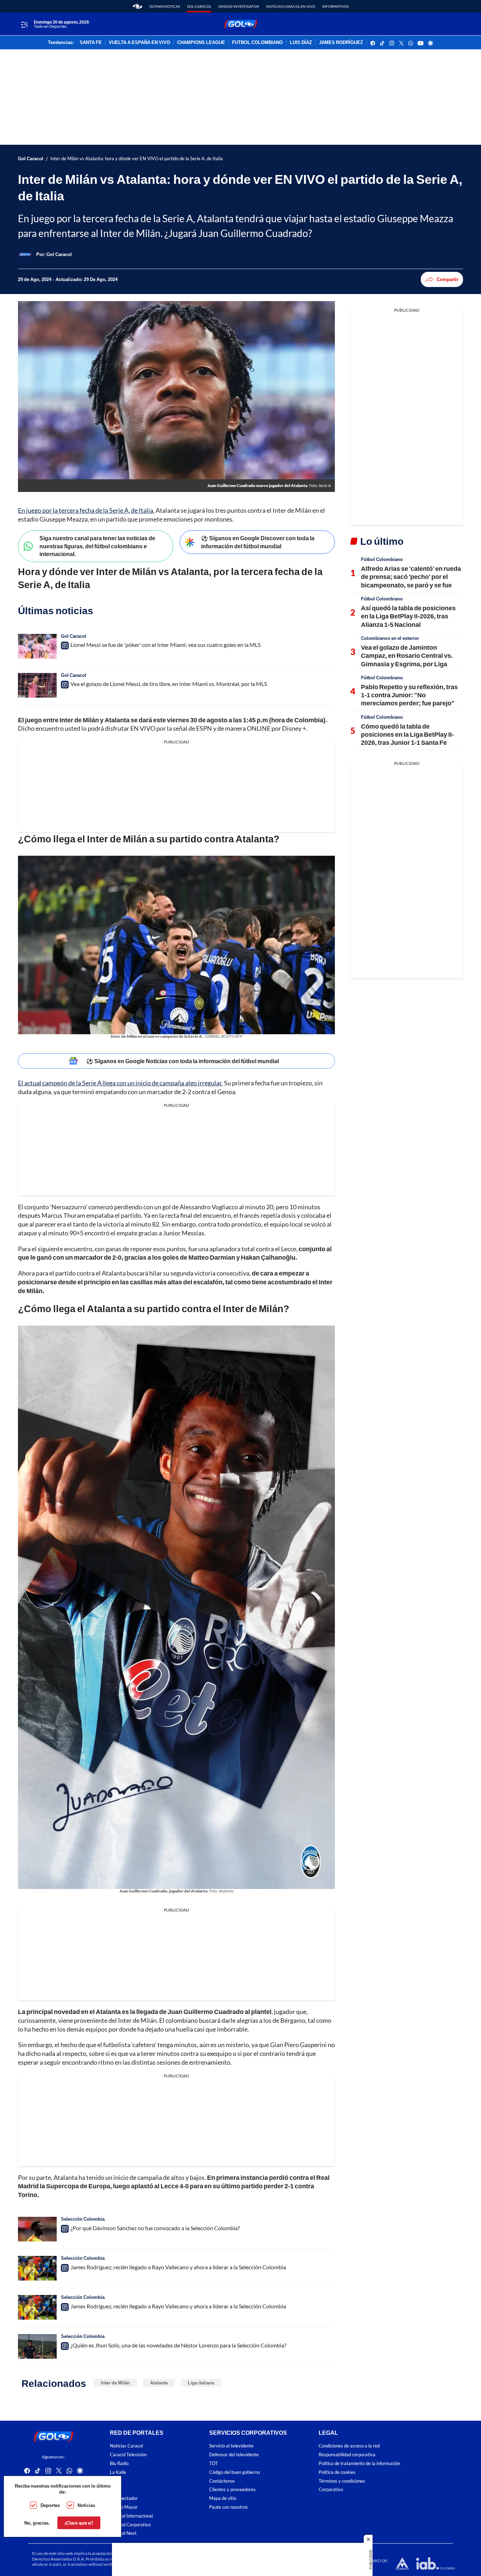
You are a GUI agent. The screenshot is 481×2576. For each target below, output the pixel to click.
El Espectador (124, 2498)
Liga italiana (201, 2383)
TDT (214, 2463)
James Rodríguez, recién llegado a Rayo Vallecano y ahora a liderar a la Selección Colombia (178, 2267)
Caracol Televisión (128, 2455)
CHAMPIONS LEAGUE (201, 43)
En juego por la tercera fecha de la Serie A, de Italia (86, 510)
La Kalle (118, 2472)
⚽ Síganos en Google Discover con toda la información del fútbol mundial (258, 542)
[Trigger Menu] (24, 24)
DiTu (115, 2490)
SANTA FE (91, 43)
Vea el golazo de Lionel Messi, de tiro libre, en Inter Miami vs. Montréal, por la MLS (169, 684)
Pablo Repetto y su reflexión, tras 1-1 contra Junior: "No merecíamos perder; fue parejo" (409, 695)
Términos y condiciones (342, 2481)
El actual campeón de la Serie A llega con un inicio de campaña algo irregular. (120, 1083)
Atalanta (159, 2383)
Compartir (448, 279)
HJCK (116, 2481)
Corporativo (331, 2490)
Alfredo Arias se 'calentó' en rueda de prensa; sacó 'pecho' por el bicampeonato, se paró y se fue (411, 577)
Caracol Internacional (131, 2516)
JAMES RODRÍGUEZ (341, 43)
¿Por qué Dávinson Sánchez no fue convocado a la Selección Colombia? (155, 2228)
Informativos (335, 6)
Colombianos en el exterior (390, 638)
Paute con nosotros (229, 2507)
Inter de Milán (115, 2383)
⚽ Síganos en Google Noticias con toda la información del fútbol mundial (183, 1061)
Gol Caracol (199, 6)
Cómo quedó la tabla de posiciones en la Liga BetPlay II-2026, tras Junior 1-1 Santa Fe (407, 734)
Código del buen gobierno (235, 2472)
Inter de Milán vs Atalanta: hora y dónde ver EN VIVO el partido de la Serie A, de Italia (137, 159)
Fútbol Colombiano (382, 559)
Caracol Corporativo (130, 2524)
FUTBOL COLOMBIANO (257, 43)
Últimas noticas (165, 6)
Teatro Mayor (124, 2507)
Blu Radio (119, 2463)
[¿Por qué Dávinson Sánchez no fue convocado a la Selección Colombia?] (37, 2229)
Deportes (50, 2505)
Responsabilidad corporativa (347, 2455)
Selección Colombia (83, 2219)
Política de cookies (337, 2472)
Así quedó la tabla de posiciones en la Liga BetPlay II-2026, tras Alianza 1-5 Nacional (408, 616)
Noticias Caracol (126, 2446)
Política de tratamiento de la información (359, 2463)
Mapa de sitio (223, 2498)
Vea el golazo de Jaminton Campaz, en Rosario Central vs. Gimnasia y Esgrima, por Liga (407, 656)
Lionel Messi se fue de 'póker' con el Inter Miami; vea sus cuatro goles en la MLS (165, 645)
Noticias (86, 2505)
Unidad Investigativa (239, 6)
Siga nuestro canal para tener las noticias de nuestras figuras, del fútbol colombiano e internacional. (97, 546)
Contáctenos (222, 2481)
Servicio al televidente (231, 2446)
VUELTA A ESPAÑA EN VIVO (139, 43)
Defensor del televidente (234, 2455)
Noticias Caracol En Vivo (291, 6)
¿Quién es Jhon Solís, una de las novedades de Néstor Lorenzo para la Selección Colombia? (178, 2345)
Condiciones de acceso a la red (349, 2446)
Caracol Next (123, 2533)
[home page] (138, 6)
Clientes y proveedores (232, 2490)
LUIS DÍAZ (301, 43)
